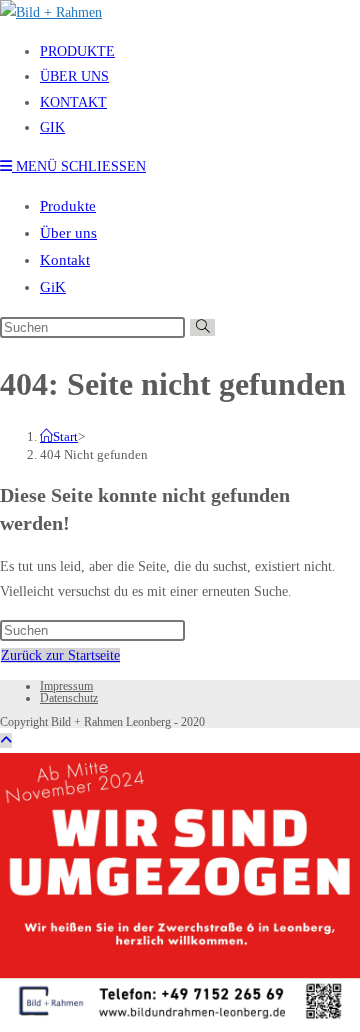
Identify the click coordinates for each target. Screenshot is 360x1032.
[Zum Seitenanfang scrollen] (6, 740)
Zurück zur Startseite (60, 655)
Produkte (68, 206)
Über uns (68, 233)
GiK (53, 287)
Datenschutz (69, 698)
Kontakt (65, 260)
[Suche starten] (202, 327)
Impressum (66, 686)
